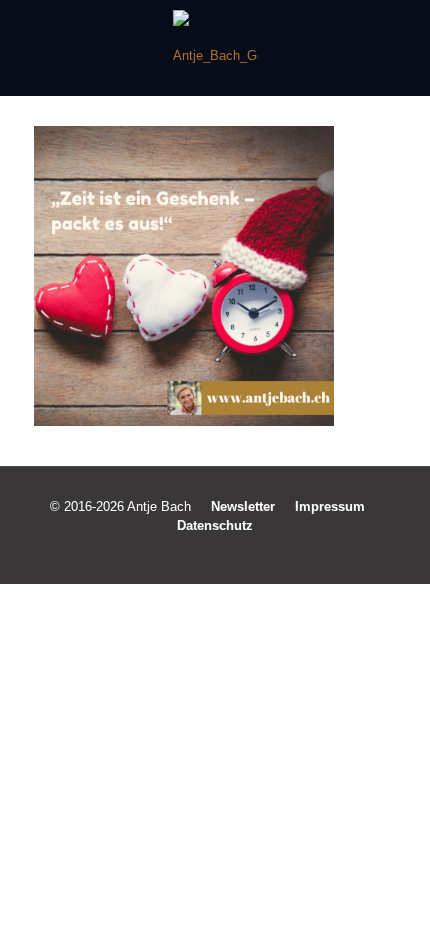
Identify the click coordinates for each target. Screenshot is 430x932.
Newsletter (243, 506)
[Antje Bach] (215, 48)
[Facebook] (174, 553)
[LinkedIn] (228, 553)
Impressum (330, 506)
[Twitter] (201, 553)
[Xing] (255, 553)
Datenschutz (215, 525)
